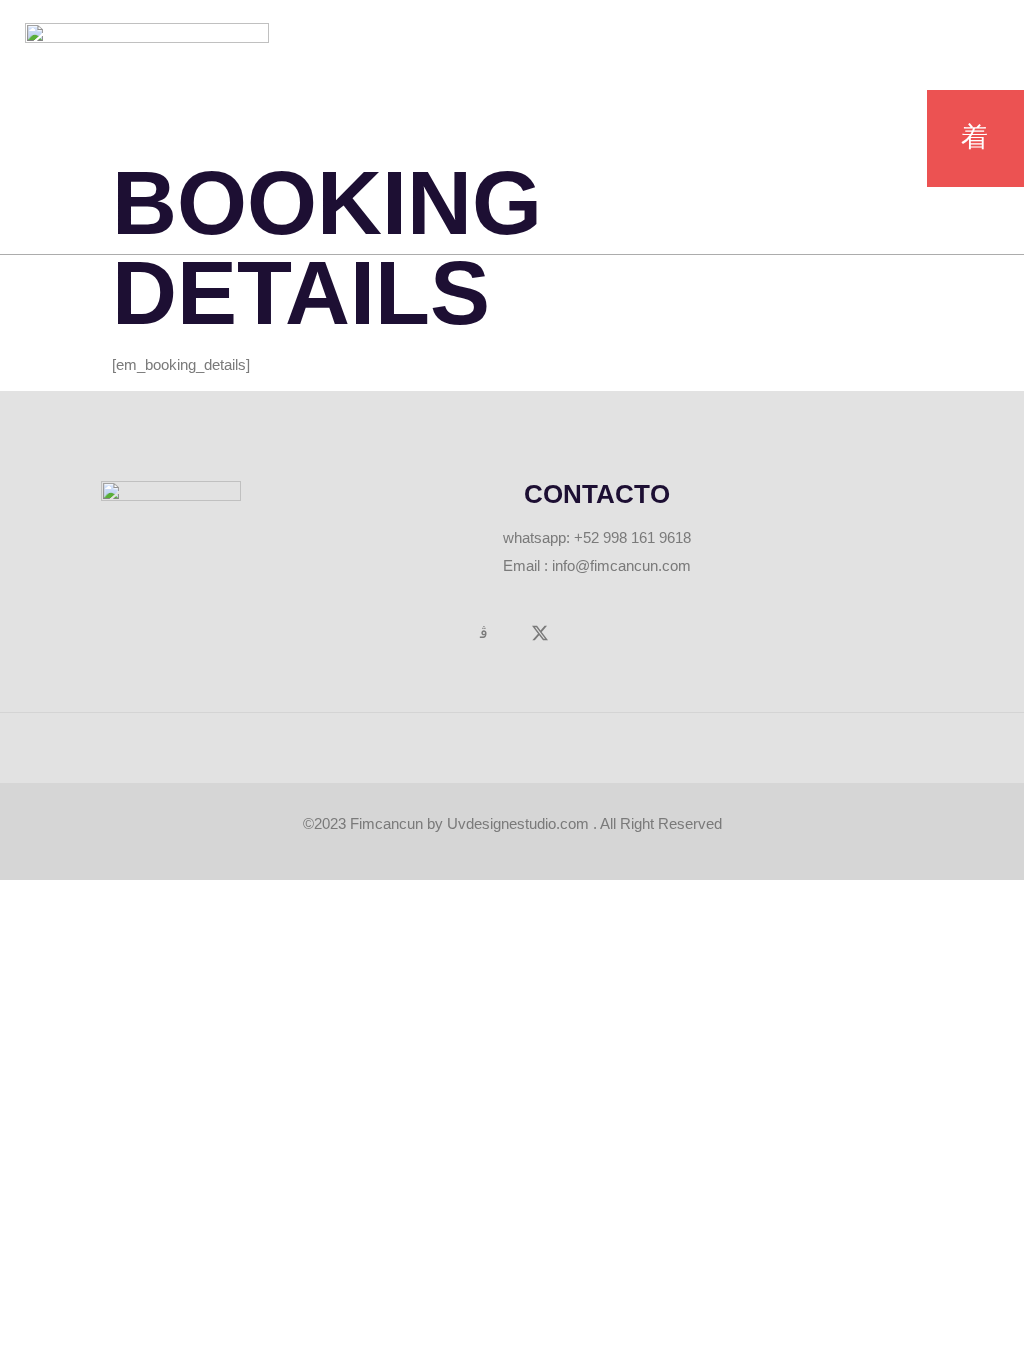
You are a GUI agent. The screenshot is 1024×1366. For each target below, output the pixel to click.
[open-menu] (975, 139)
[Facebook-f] (429, 633)
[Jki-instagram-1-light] (484, 633)
